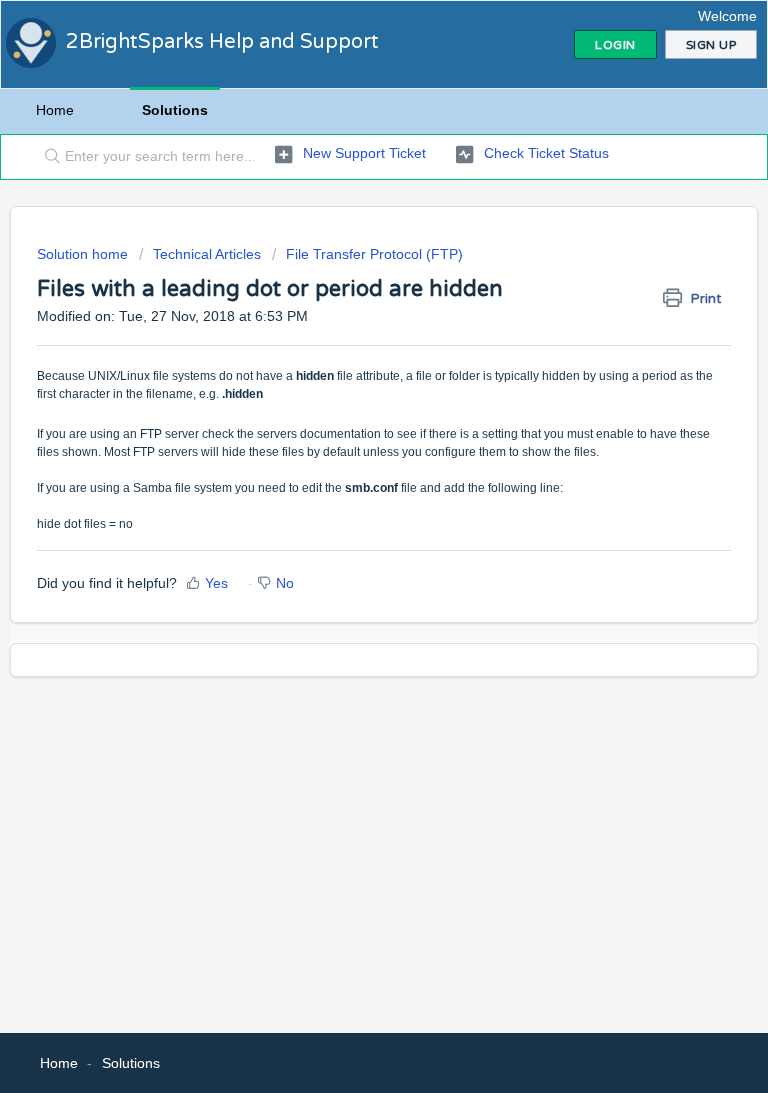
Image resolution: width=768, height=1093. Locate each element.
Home (55, 110)
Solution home (84, 254)
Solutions (175, 110)
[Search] (48, 157)
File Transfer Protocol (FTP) (374, 254)
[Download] (347, 533)
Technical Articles (207, 254)
